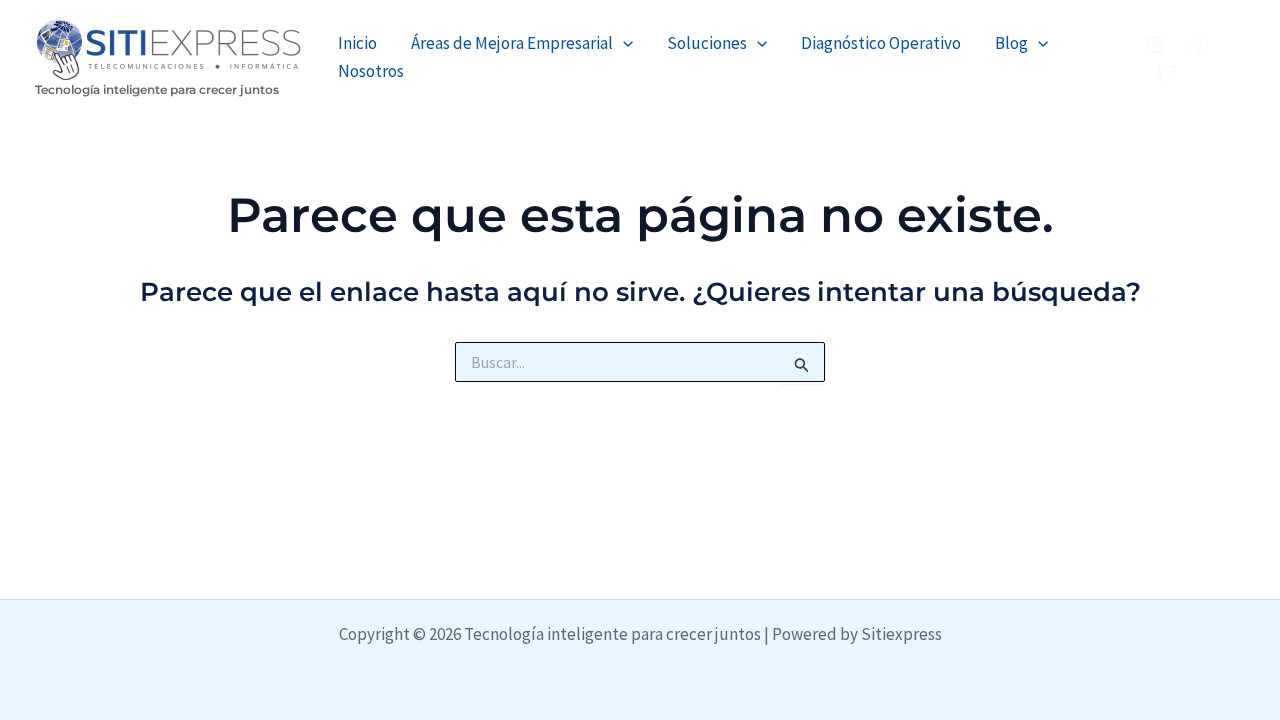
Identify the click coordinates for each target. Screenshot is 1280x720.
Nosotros (371, 71)
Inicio (357, 43)
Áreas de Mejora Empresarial (512, 43)
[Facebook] (1198, 45)
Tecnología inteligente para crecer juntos (157, 89)
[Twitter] (1167, 73)
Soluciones (707, 43)
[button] (623, 43)
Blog (1011, 43)
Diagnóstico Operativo (881, 43)
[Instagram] (1155, 45)
